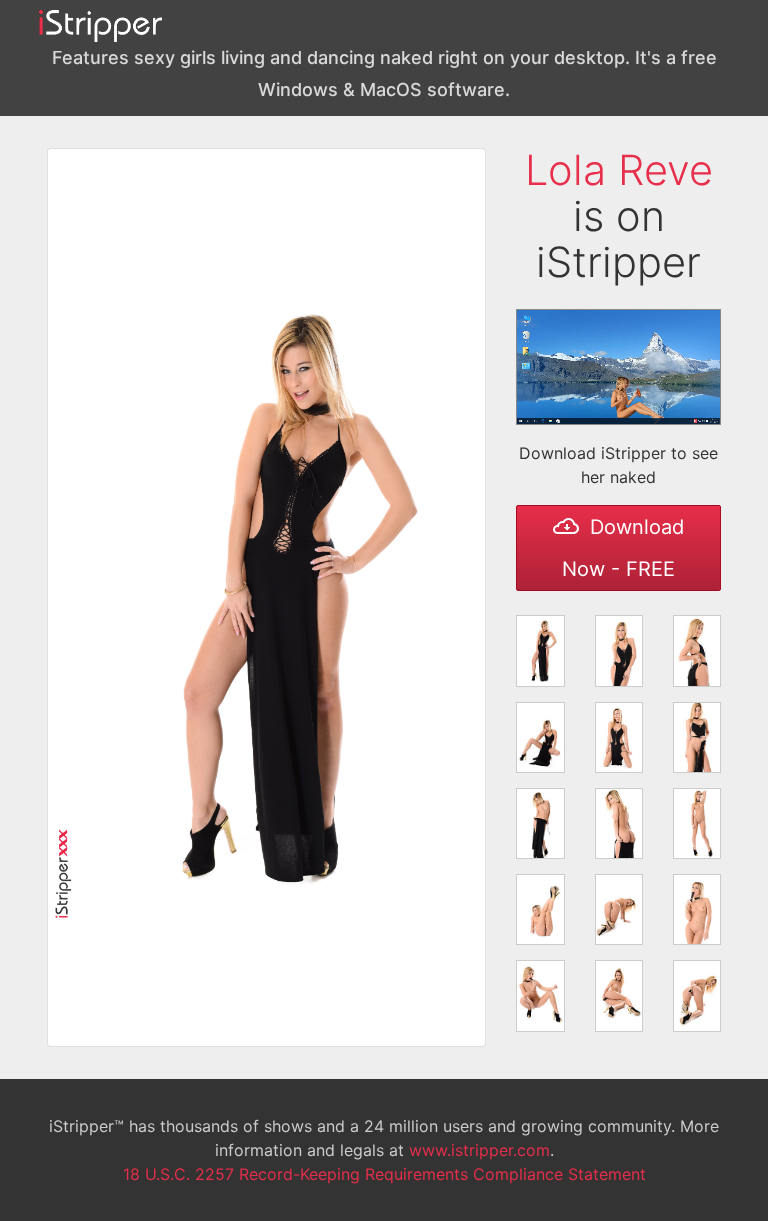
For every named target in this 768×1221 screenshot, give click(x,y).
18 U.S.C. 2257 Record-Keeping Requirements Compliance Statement (384, 1174)
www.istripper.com (479, 1150)
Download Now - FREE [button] (623, 548)
